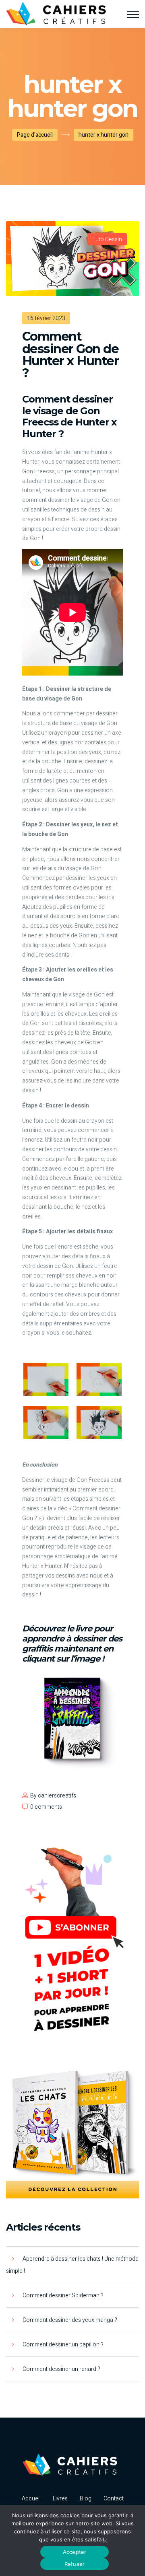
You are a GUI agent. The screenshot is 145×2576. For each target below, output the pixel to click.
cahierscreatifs (57, 1796)
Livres (60, 2499)
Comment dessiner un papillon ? (63, 2345)
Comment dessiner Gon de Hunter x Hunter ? (70, 355)
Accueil (31, 2499)
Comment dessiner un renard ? (61, 2369)
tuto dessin (107, 239)
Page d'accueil (35, 135)
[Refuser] (105, 2541)
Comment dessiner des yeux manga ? (70, 2320)
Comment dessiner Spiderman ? (63, 2296)
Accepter (75, 2552)
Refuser (75, 2564)
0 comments (46, 1807)
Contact (114, 2499)
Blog (86, 2499)
